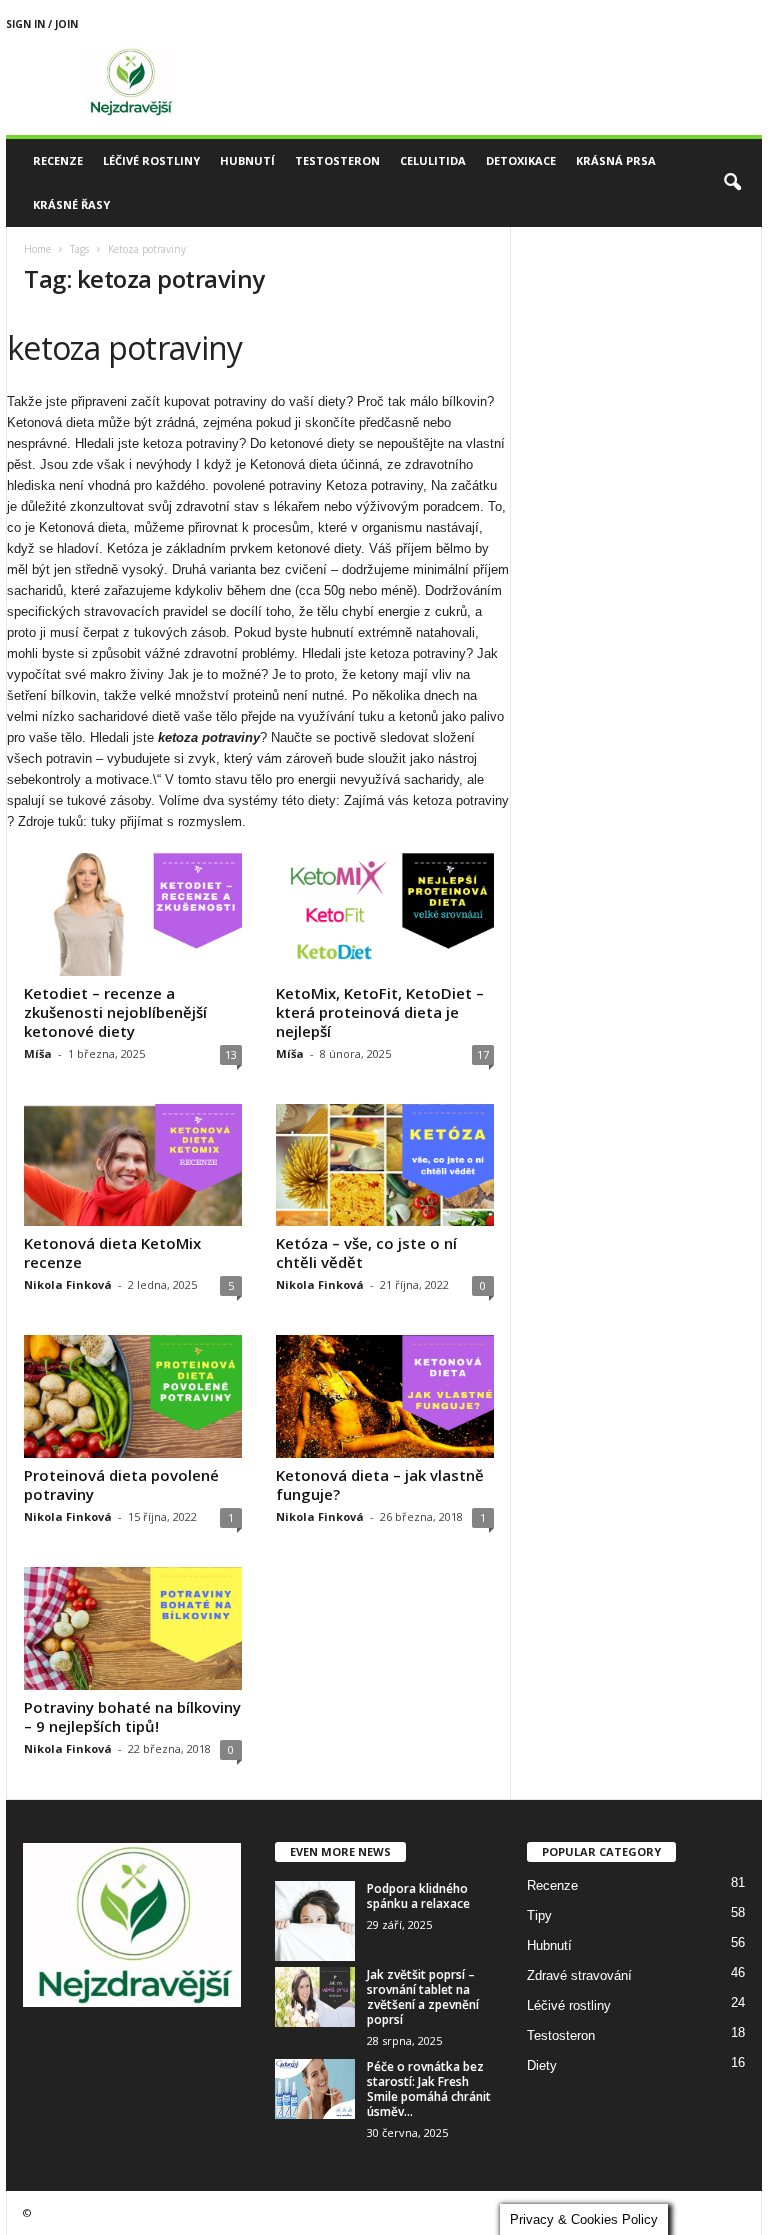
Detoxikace (521, 160)
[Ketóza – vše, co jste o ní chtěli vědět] (385, 1165)
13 (231, 1054)
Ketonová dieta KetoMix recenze (112, 1252)
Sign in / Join (42, 24)
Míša (38, 1053)
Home (37, 249)
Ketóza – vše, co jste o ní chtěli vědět (366, 1252)
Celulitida (433, 160)
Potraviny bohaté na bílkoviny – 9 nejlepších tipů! (132, 1716)
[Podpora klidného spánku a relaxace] (315, 1921)
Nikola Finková (68, 1284)
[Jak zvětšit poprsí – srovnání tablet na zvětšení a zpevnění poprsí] (315, 1997)
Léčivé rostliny (151, 160)
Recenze (58, 160)
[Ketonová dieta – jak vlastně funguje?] (385, 1396)
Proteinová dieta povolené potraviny (121, 1484)
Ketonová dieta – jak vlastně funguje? (380, 1484)
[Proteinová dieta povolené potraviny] (133, 1396)
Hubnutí (247, 160)
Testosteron (337, 160)
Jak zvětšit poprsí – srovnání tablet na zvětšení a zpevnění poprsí (423, 1997)
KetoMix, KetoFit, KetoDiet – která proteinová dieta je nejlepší (380, 1012)
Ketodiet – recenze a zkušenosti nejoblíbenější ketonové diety (115, 1012)
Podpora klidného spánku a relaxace (418, 1896)
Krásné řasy (71, 204)
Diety (542, 2065)
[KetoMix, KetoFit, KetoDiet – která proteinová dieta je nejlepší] (385, 914)
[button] (732, 183)
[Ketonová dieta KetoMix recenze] (133, 1165)
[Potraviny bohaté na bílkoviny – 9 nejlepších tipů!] (133, 1628)
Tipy (539, 1915)
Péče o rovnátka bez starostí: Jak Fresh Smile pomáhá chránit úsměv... (429, 2089)
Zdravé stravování (579, 1975)
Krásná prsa (616, 160)
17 (483, 1054)
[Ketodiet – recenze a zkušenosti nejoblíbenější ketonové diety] (133, 914)
